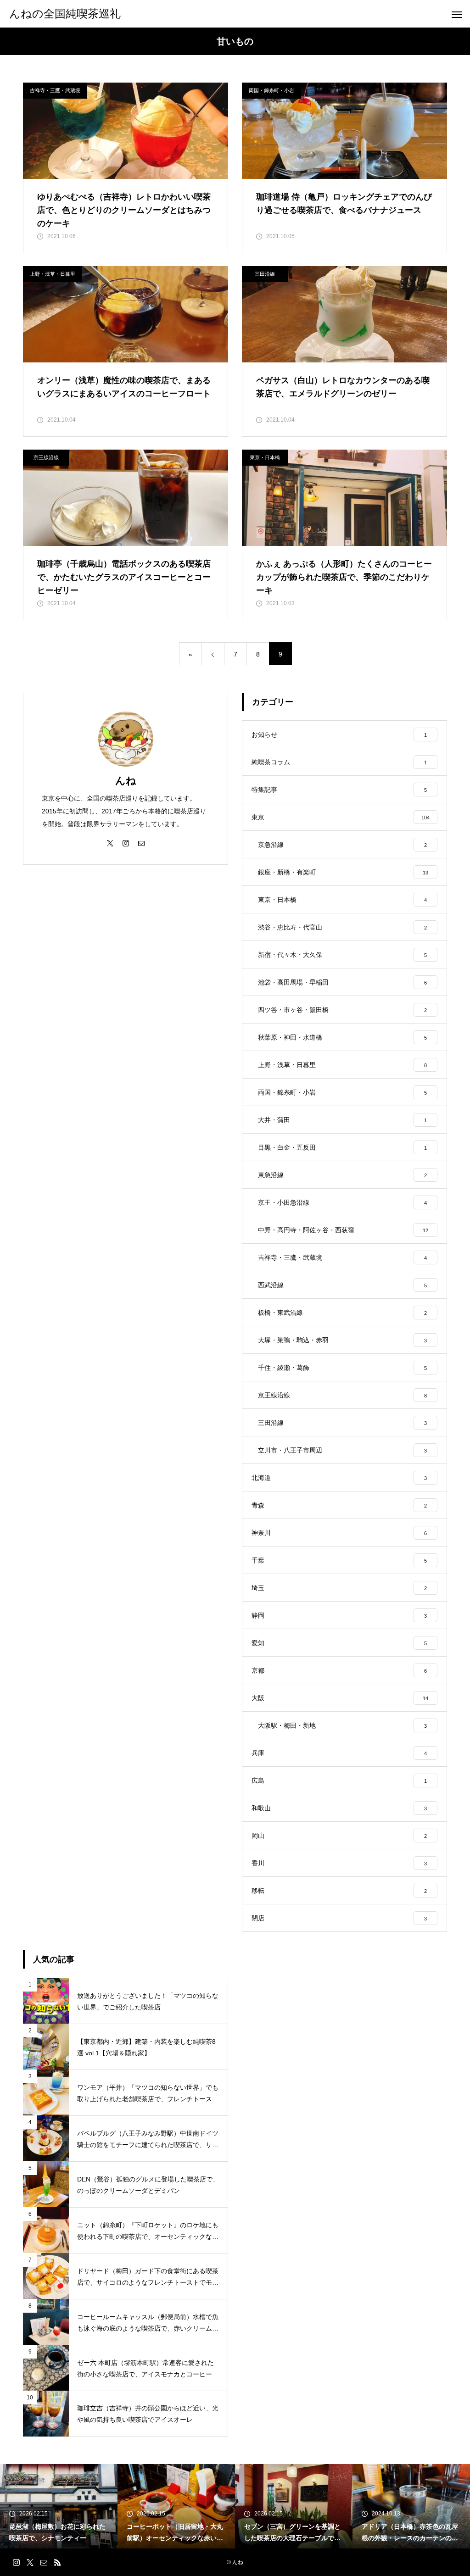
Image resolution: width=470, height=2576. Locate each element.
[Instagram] (126, 843)
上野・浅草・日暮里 (53, 274)
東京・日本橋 (265, 457)
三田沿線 (265, 274)
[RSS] (57, 2562)
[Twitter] (110, 843)
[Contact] (141, 843)
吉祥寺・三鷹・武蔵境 (55, 90)
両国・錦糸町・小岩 (271, 90)
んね (126, 781)
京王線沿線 (46, 457)
